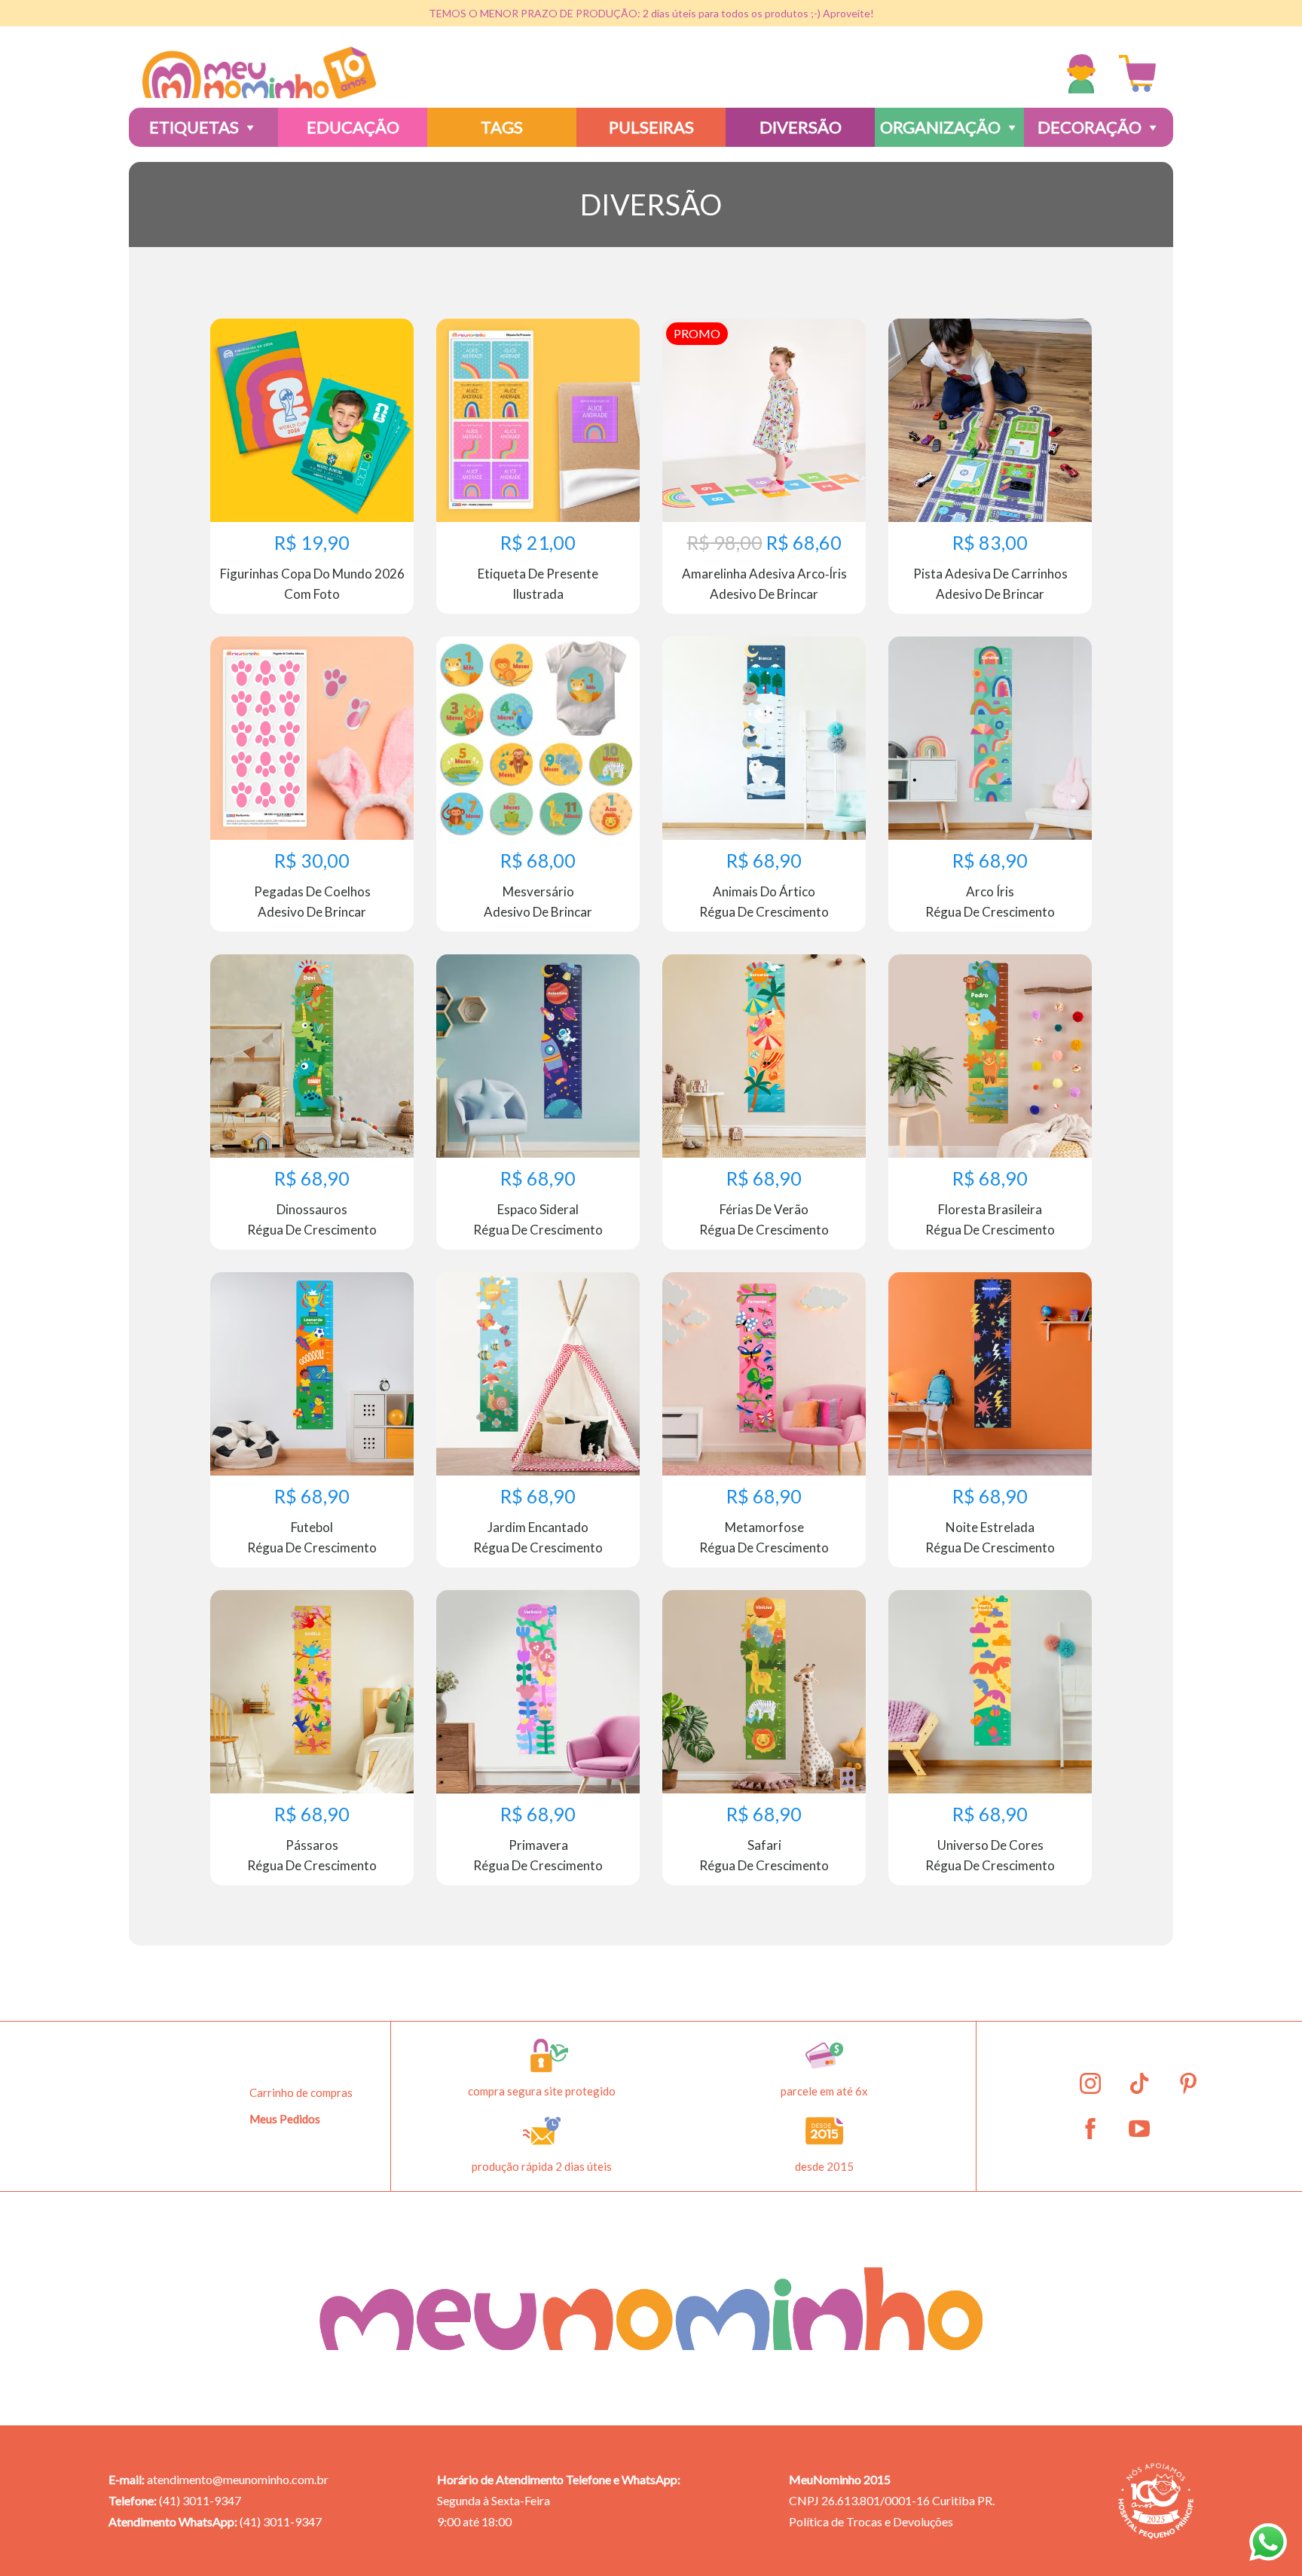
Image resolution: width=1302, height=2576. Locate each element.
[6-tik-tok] (1139, 2083)
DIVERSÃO (801, 127)
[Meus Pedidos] (1085, 74)
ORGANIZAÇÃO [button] (940, 127)
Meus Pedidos (285, 2119)
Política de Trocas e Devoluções (871, 2521)
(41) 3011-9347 (200, 2500)
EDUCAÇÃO (353, 127)
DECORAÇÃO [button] (1090, 127)
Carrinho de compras (301, 2092)
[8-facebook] (1090, 2129)
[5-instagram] (1090, 2083)
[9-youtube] (1139, 2129)
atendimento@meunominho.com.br (238, 2479)
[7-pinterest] (1188, 2083)
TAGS (502, 127)
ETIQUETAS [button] (194, 127)
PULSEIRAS (651, 127)
